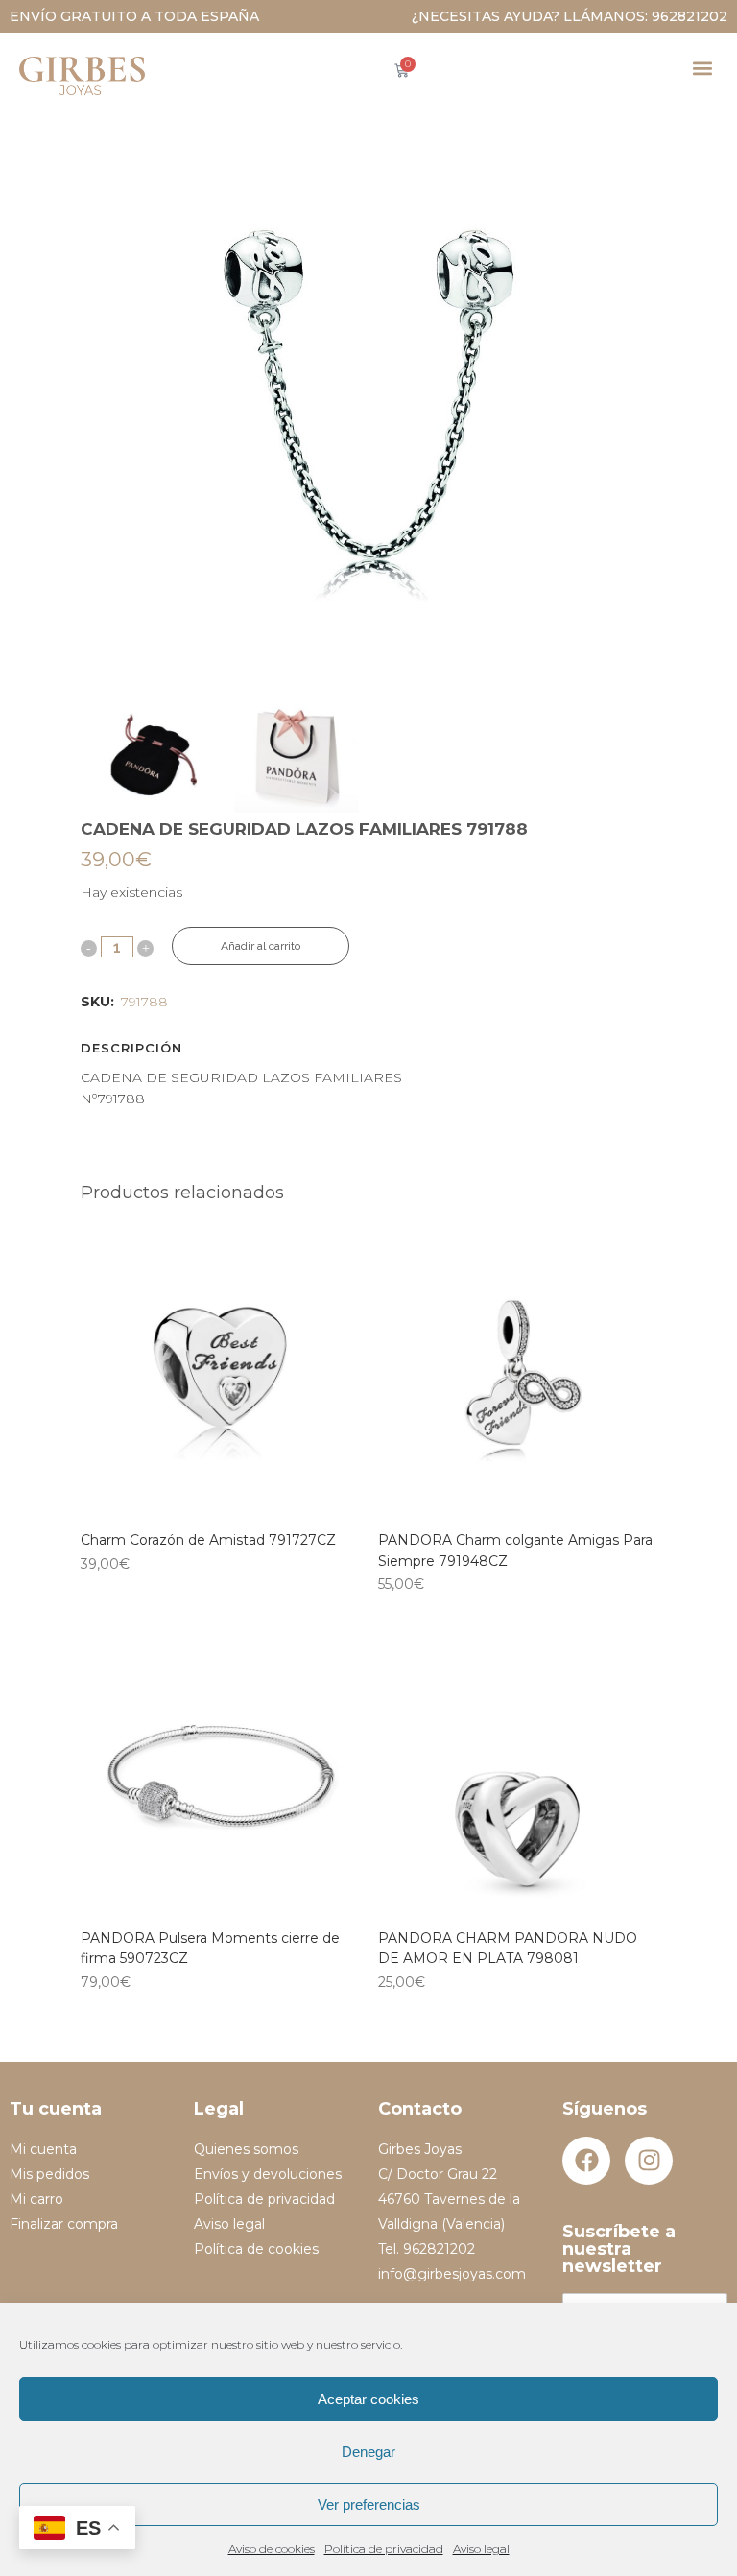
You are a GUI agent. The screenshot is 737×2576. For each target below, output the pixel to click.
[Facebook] (586, 2161)
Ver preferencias (369, 2505)
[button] (702, 68)
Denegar (368, 2452)
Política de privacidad (384, 2549)
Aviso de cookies (272, 2549)
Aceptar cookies (368, 2399)
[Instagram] (649, 2161)
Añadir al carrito (261, 946)
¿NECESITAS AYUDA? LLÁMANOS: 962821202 (570, 16)
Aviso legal (481, 2549)
